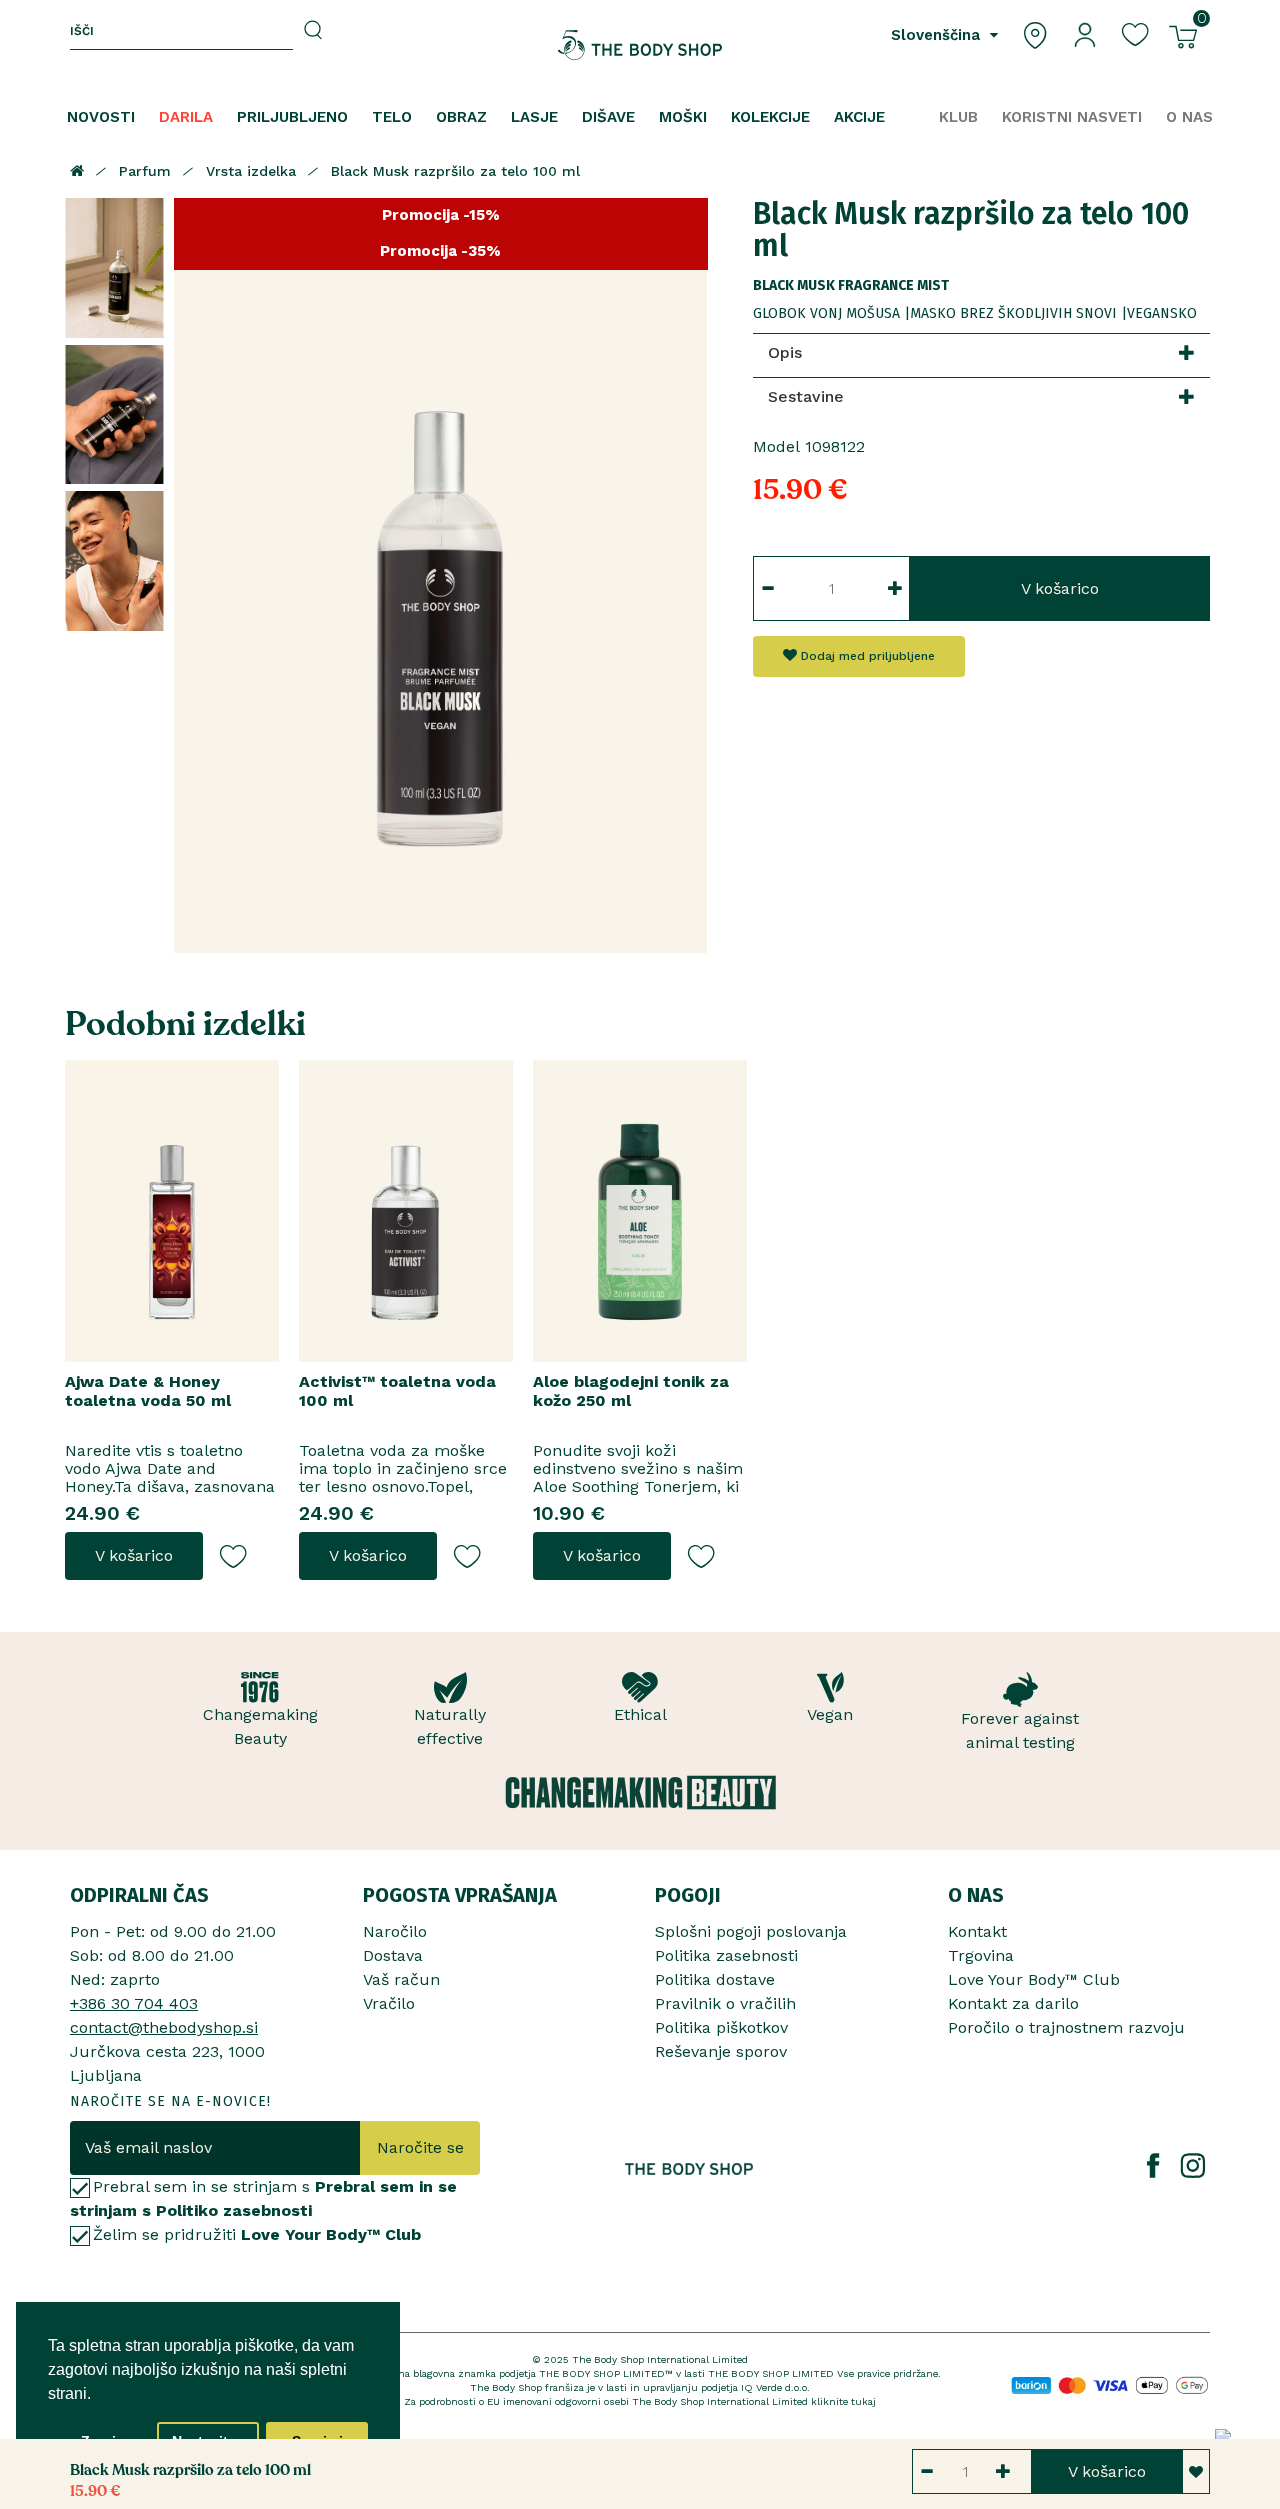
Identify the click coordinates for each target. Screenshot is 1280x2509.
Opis (785, 352)
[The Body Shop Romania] (640, 45)
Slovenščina (938, 35)
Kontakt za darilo (1013, 2003)
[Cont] (1085, 33)
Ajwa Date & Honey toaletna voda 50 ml (148, 1391)
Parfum (145, 171)
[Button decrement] (767, 588)
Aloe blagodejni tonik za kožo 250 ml (631, 1391)
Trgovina (981, 1955)
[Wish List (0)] (1135, 33)
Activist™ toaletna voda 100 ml (397, 1391)
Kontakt (977, 1931)
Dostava (393, 1955)
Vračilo (389, 2003)
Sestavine (806, 396)
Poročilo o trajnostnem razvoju (1066, 2027)
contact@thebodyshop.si (164, 2027)
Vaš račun (401, 1979)
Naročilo (395, 1931)
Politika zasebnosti (726, 1955)
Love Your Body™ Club (1034, 1979)
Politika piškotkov (721, 2027)
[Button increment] (895, 588)
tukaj (863, 2401)
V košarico (1060, 588)
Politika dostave (715, 1979)
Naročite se (420, 2147)
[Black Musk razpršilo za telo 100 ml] (114, 268)
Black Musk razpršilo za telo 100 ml (455, 171)
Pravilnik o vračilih (725, 2003)
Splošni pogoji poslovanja (751, 1931)
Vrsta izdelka (251, 171)
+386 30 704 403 (134, 2003)
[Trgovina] (1035, 33)
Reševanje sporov (721, 2051)
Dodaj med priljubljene (866, 656)
